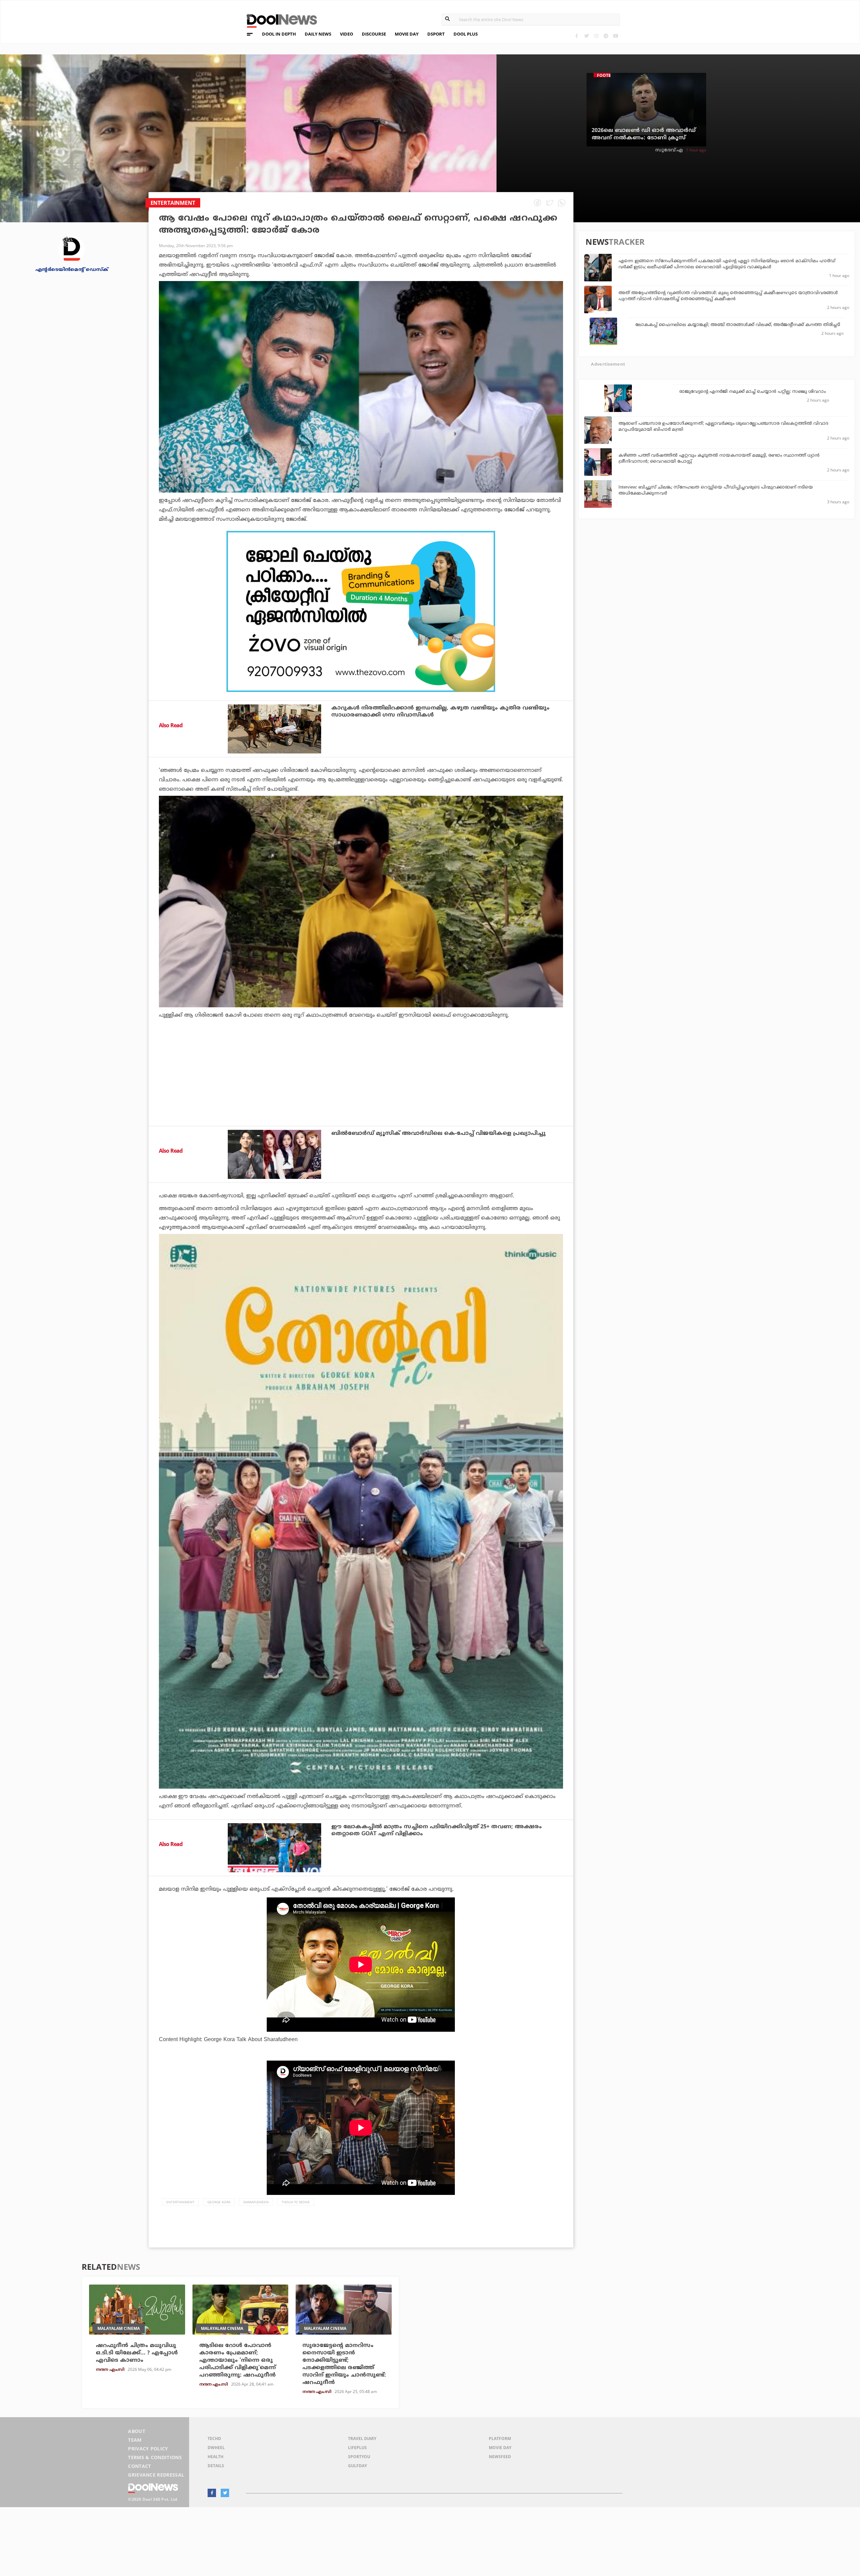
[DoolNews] (279, 20)
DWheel (216, 2448)
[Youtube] (616, 36)
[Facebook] (577, 36)
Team (135, 2440)
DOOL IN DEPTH (279, 34)
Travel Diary (362, 2439)
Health (216, 2457)
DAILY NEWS (318, 34)
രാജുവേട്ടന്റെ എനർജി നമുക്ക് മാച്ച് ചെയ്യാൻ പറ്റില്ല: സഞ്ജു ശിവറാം (752, 392)
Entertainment (180, 2202)
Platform (500, 2439)
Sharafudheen (256, 2202)
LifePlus (357, 2448)
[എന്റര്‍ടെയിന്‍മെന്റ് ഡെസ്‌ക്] (72, 249)
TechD (214, 2439)
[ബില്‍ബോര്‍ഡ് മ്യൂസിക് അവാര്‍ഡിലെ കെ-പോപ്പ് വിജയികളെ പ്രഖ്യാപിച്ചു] (274, 1154)
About (137, 2431)
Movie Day (500, 2448)
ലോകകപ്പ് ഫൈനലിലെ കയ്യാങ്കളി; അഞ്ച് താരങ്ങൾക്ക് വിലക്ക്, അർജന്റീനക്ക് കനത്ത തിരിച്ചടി (738, 325)
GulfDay (357, 2466)
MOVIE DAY (407, 34)
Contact (139, 2466)
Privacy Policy (148, 2449)
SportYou (359, 2457)
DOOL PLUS (466, 34)
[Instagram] (596, 36)
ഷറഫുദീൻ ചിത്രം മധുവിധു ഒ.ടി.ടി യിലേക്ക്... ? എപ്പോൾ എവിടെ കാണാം (137, 2353)
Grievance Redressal (156, 2475)
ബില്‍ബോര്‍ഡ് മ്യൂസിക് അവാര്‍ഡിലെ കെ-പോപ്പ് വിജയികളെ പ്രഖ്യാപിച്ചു (438, 1134)
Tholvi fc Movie (296, 2202)
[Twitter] (586, 36)
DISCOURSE (374, 34)
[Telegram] (606, 36)
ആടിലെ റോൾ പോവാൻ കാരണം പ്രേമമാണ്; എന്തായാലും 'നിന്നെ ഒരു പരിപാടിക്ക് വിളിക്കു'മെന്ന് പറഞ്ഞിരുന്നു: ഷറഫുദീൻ (238, 2360)
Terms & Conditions (155, 2457)
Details (216, 2466)
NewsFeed (500, 2457)
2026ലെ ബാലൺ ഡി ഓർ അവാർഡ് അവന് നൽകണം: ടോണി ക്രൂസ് (644, 134)
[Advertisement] (361, 611)
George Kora (219, 2202)
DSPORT (436, 34)
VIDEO (347, 34)
